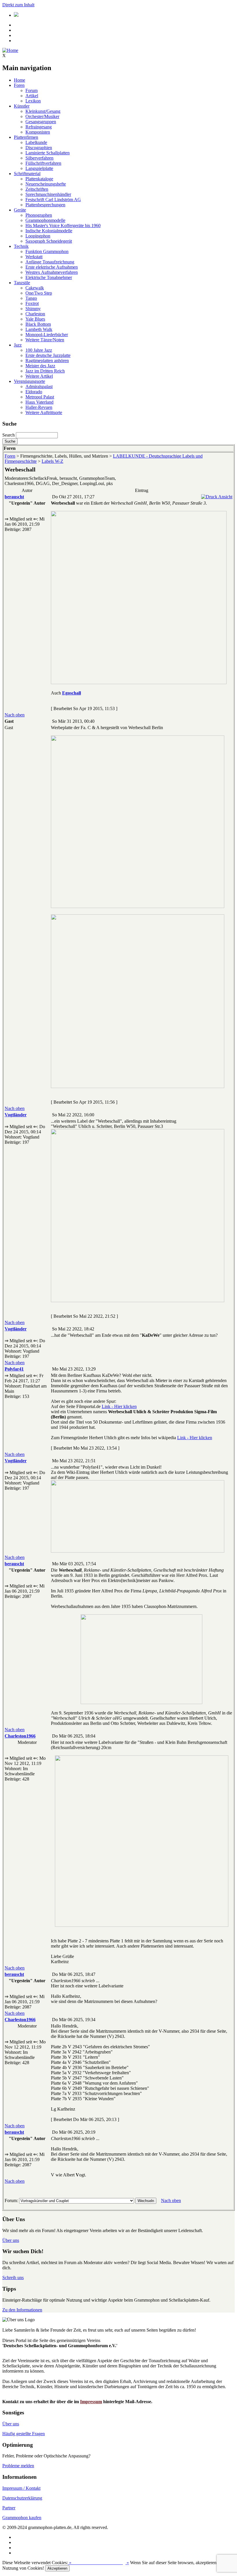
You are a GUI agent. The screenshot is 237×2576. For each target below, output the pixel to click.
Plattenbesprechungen (45, 205)
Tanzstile (22, 283)
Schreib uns (13, 2278)
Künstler (22, 106)
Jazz (18, 345)
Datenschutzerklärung (22, 2498)
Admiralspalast (39, 386)
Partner (9, 2508)
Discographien (39, 148)
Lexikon (33, 101)
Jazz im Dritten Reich (45, 371)
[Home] (10, 50)
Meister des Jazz (40, 366)
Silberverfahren (39, 158)
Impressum (91, 2402)
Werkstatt (34, 257)
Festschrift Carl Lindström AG (53, 200)
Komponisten (38, 132)
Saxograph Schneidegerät (49, 241)
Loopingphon (38, 236)
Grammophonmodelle (45, 220)
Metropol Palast (40, 397)
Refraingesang (39, 127)
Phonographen (39, 215)
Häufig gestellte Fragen (24, 2434)
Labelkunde (36, 142)
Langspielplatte (39, 168)
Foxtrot (32, 303)
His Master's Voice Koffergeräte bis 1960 (63, 225)
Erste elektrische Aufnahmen (52, 267)
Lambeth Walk (39, 329)
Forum (32, 90)
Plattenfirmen (26, 137)
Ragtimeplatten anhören (47, 361)
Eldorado (34, 392)
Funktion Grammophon (47, 251)
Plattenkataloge (39, 179)
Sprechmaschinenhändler (48, 194)
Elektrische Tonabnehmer (49, 277)
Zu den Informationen (22, 2310)
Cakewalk (35, 288)
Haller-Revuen (39, 407)
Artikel (32, 96)
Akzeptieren (57, 2568)
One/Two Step (39, 293)
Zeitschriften (37, 189)
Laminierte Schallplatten (48, 153)
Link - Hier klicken (119, 1406)
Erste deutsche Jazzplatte (48, 355)
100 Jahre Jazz (39, 350)
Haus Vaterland (39, 402)
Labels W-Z (52, 461)
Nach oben (15, 715)
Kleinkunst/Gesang (43, 111)
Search (9, 435)
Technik (21, 246)
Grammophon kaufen (22, 2518)
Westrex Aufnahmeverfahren (52, 272)
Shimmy (33, 309)
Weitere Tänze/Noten (45, 340)
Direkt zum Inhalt (18, 5)
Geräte (20, 210)
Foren (19, 85)
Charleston (35, 314)
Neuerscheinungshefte (46, 184)
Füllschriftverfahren (43, 163)
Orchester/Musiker (42, 116)
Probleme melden (18, 2466)
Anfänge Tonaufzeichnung (50, 262)
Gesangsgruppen (41, 122)
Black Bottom (38, 324)
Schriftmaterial (27, 174)
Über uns (11, 2240)
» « (98, 2563)
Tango (31, 298)
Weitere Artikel (39, 376)
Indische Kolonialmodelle (49, 231)
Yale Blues (35, 319)
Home (20, 80)
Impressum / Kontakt (21, 2488)
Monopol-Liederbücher (47, 335)
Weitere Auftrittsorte (44, 412)
